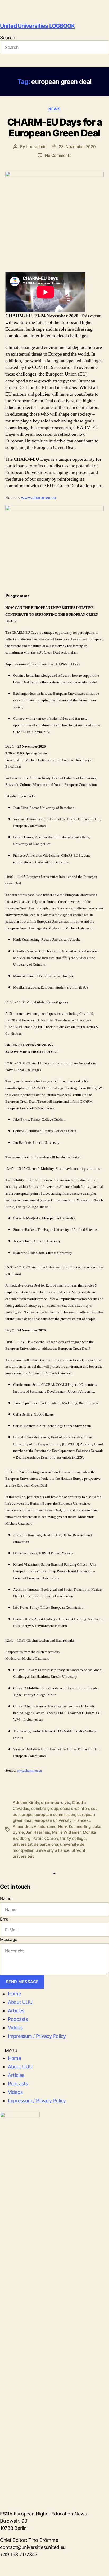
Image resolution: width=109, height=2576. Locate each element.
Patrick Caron (45, 1838)
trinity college (73, 1838)
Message (9, 1939)
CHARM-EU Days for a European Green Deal (55, 128)
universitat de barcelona (35, 1844)
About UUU (20, 2002)
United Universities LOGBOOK (37, 26)
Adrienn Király (26, 1803)
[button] (54, 2050)
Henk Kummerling (74, 1826)
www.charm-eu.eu (38, 497)
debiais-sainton (74, 1808)
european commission (55, 1815)
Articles (16, 2011)
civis (65, 1803)
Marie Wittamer (66, 1832)
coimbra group (45, 1808)
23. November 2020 (77, 147)
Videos (15, 2028)
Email (5, 1919)
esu (94, 1808)
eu (15, 1815)
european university (53, 1820)
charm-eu (50, 1803)
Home (14, 1994)
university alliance (53, 1850)
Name (6, 1898)
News (54, 109)
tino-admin (36, 147)
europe (26, 1815)
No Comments (58, 155)
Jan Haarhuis (38, 1832)
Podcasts (18, 2019)
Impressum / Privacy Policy (37, 2036)
